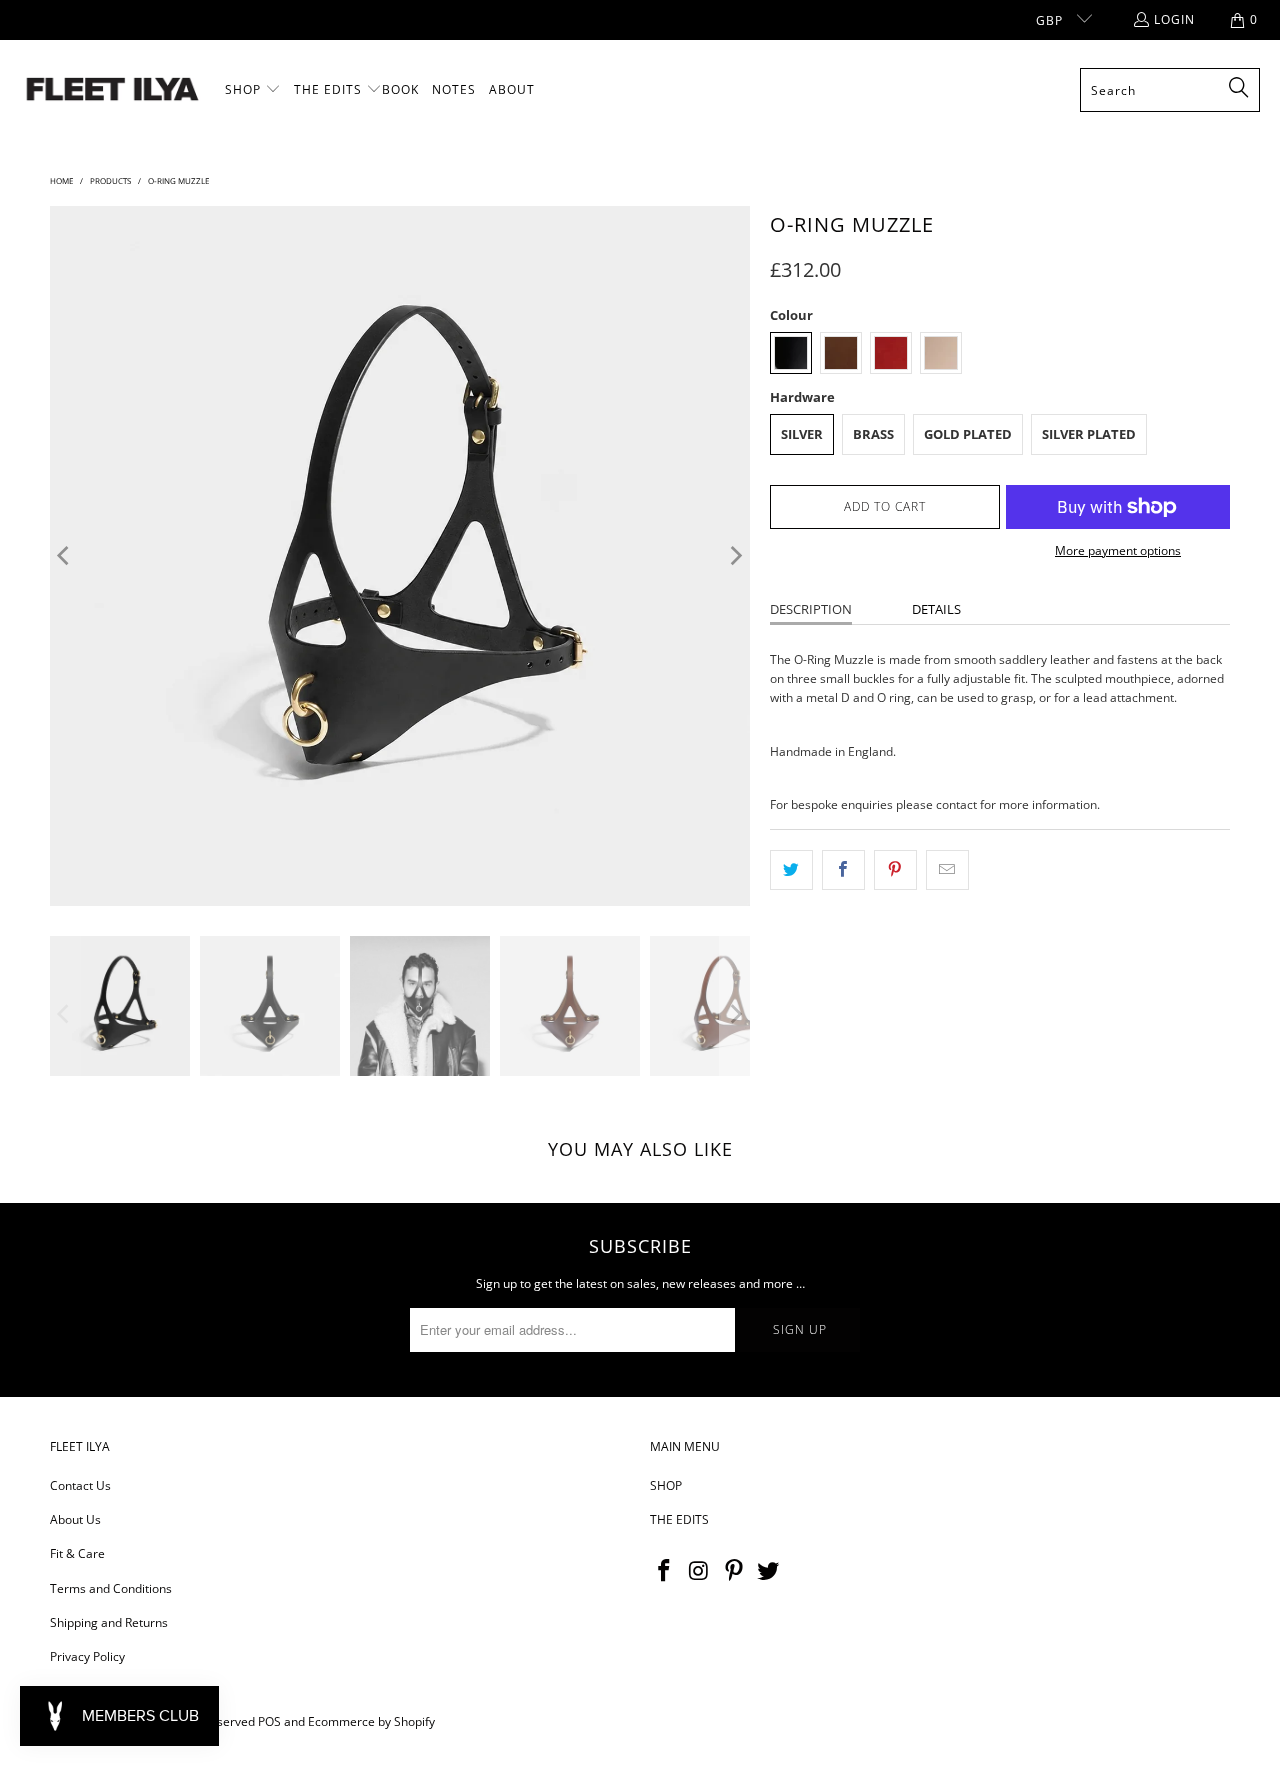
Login (1174, 19)
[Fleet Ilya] (112, 90)
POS (269, 1721)
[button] (253, 90)
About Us (75, 1519)
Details (936, 609)
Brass (873, 434)
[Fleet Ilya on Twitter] (769, 1571)
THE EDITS (679, 1519)
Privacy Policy (87, 1656)
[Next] (735, 556)
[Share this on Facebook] (843, 869)
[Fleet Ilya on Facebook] (665, 1571)
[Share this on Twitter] (791, 869)
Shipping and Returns (109, 1622)
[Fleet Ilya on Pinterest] (734, 1571)
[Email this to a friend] (947, 869)
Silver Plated (1089, 434)
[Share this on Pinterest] (895, 869)
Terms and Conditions (111, 1588)
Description (811, 609)
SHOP (666, 1485)
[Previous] (65, 556)
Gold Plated (968, 434)
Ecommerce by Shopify (371, 1721)
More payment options (1118, 550)
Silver (802, 434)
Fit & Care (77, 1553)
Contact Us (80, 1485)
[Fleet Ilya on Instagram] (700, 1571)
